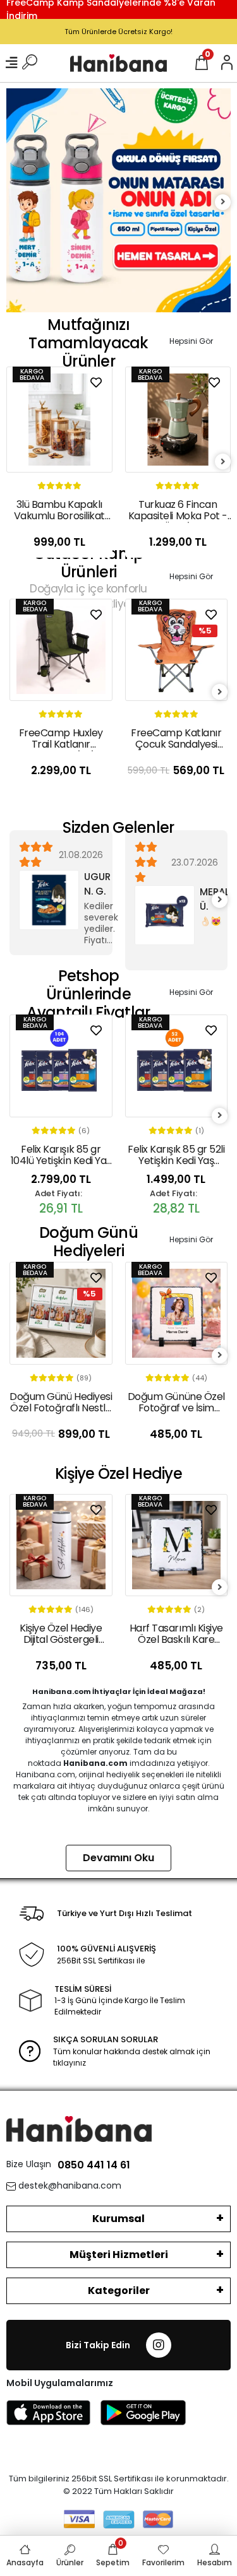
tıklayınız (70, 2063)
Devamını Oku (118, 1858)
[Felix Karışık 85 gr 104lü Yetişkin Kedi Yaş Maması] (61, 1066)
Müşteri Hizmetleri (119, 2255)
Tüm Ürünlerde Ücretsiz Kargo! (118, 32)
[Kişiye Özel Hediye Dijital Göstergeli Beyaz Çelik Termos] (61, 1545)
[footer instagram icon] (159, 2345)
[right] (223, 202)
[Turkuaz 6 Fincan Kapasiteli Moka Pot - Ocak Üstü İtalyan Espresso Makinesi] (178, 420)
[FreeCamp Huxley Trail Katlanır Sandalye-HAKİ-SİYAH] (61, 650)
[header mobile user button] (227, 63)
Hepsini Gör (191, 341)
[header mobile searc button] (30, 63)
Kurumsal (118, 2219)
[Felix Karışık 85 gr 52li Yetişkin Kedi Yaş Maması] (177, 1066)
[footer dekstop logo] (79, 2128)
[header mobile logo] (118, 63)
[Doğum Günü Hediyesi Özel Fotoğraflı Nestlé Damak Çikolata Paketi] (61, 1313)
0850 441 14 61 (94, 2165)
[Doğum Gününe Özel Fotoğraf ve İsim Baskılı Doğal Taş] (177, 1313)
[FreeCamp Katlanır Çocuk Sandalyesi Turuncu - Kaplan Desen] (177, 650)
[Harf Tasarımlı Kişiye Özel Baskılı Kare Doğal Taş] (177, 1545)
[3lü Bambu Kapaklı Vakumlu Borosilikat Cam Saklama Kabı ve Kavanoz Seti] (59, 420)
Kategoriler (119, 2291)
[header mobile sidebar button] (11, 63)
